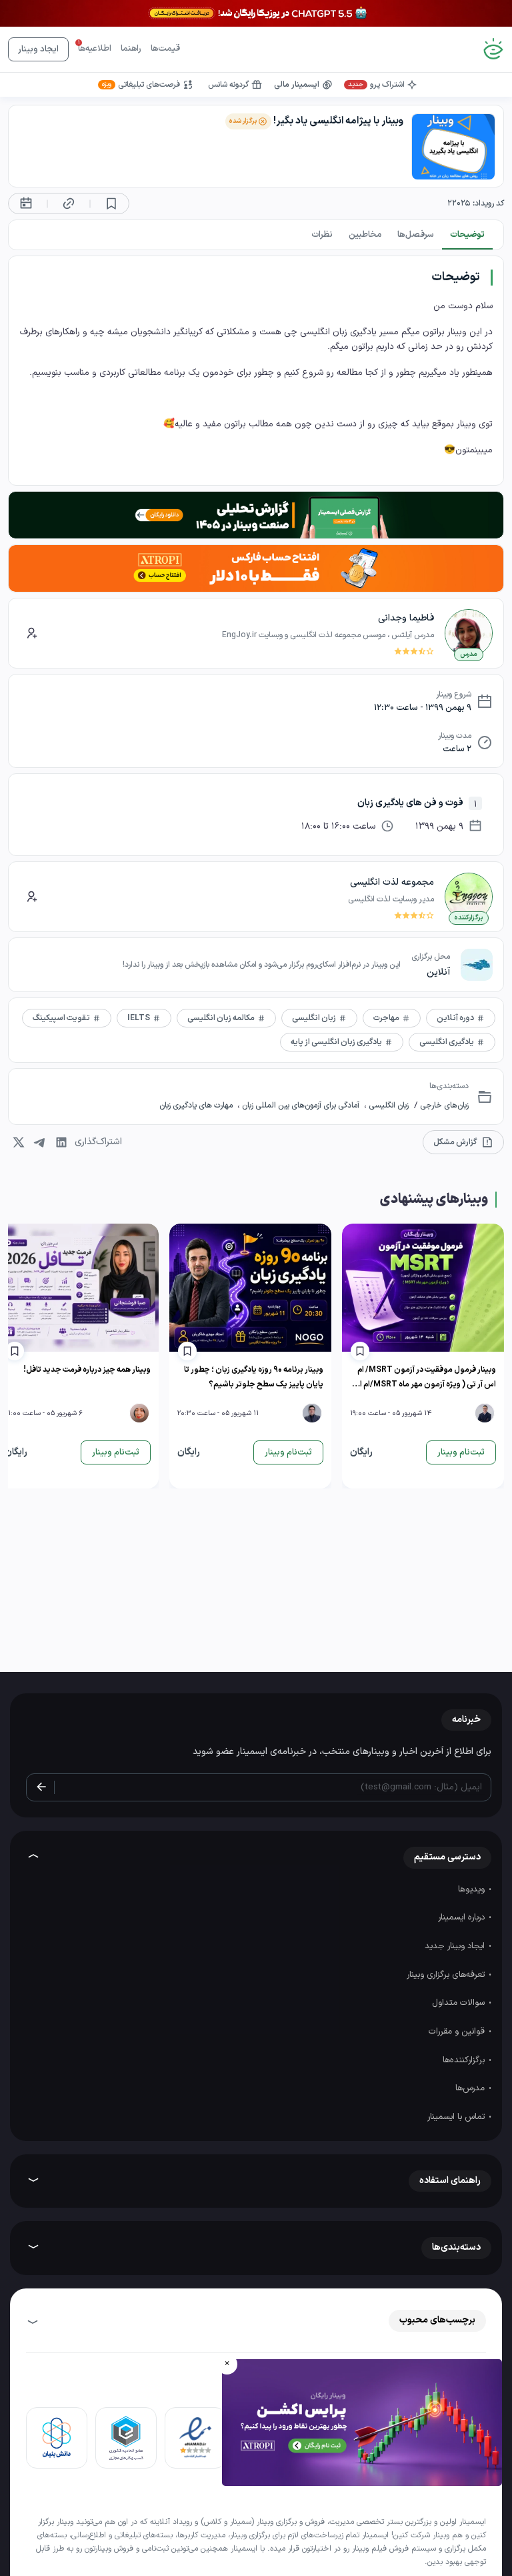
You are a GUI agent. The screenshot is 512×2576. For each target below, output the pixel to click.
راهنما (131, 49)
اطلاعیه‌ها (95, 49)
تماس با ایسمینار (457, 2117)
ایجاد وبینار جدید (456, 1946)
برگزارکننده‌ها (465, 2060)
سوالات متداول (460, 2003)
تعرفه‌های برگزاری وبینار (447, 1975)
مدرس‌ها (471, 2088)
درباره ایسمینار (463, 1917)
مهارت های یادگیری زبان (197, 1106)
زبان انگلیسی (388, 1106)
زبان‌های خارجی (443, 1106)
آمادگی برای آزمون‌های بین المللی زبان (301, 1106)
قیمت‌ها (165, 49)
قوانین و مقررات (458, 2032)
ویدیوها (473, 1889)
